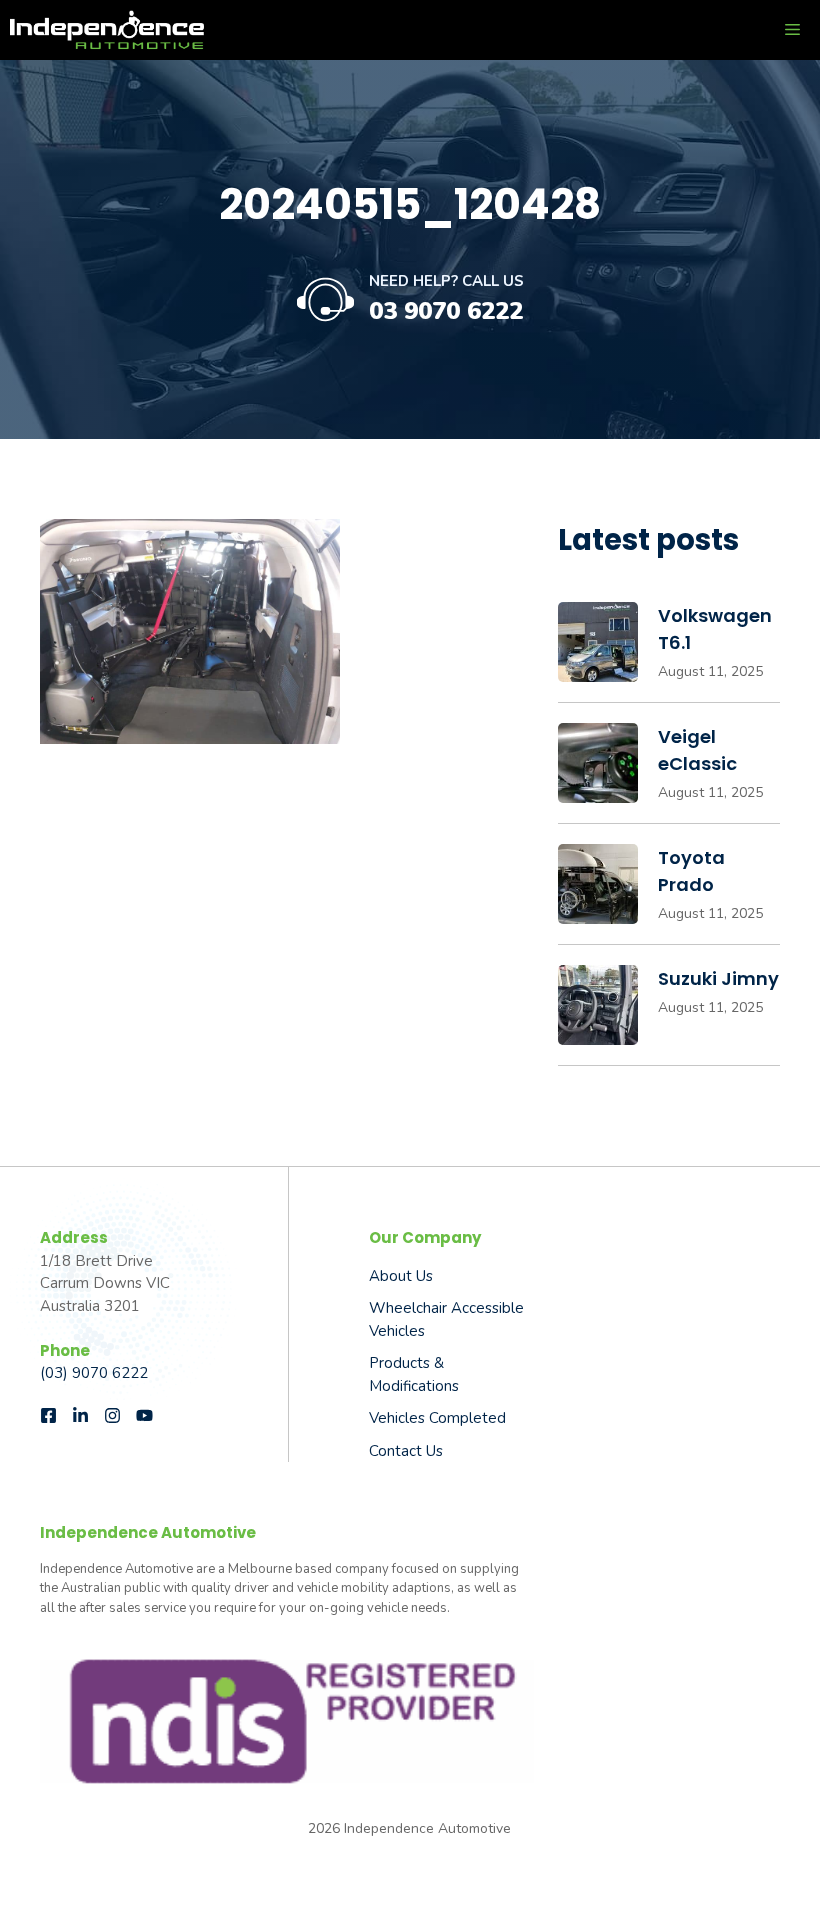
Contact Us (406, 1451)
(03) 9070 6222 (94, 1373)
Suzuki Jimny (718, 978)
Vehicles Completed (437, 1418)
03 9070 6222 (446, 311)
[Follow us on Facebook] (48, 1415)
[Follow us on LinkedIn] (80, 1415)
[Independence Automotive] (107, 30)
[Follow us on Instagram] (112, 1415)
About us (401, 1276)
